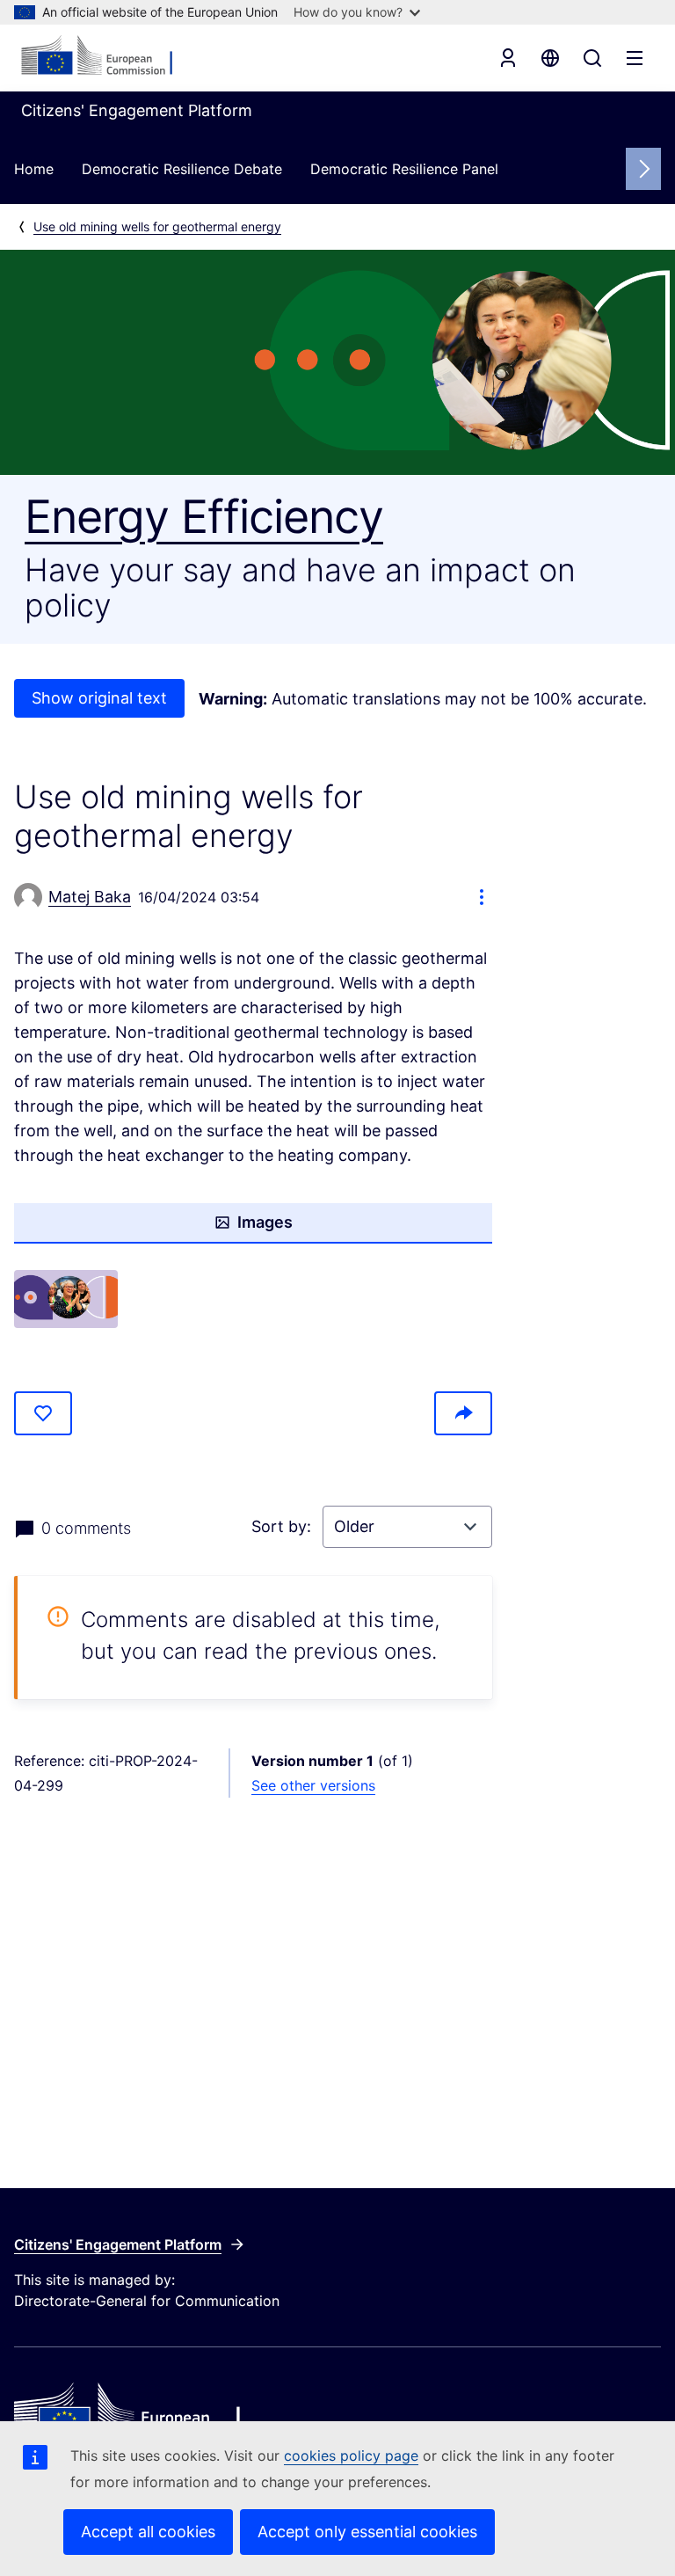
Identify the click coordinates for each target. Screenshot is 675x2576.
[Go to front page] (106, 56)
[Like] (43, 1413)
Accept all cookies (148, 2532)
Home (34, 169)
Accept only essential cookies (367, 2532)
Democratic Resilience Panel (404, 169)
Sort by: (283, 1526)
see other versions (313, 1785)
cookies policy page (351, 2456)
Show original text (99, 698)
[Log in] (508, 58)
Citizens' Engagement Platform (118, 2244)
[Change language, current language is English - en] (550, 58)
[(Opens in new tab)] (66, 1299)
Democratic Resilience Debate (182, 169)
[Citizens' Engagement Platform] (337, 2414)
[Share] (463, 1413)
